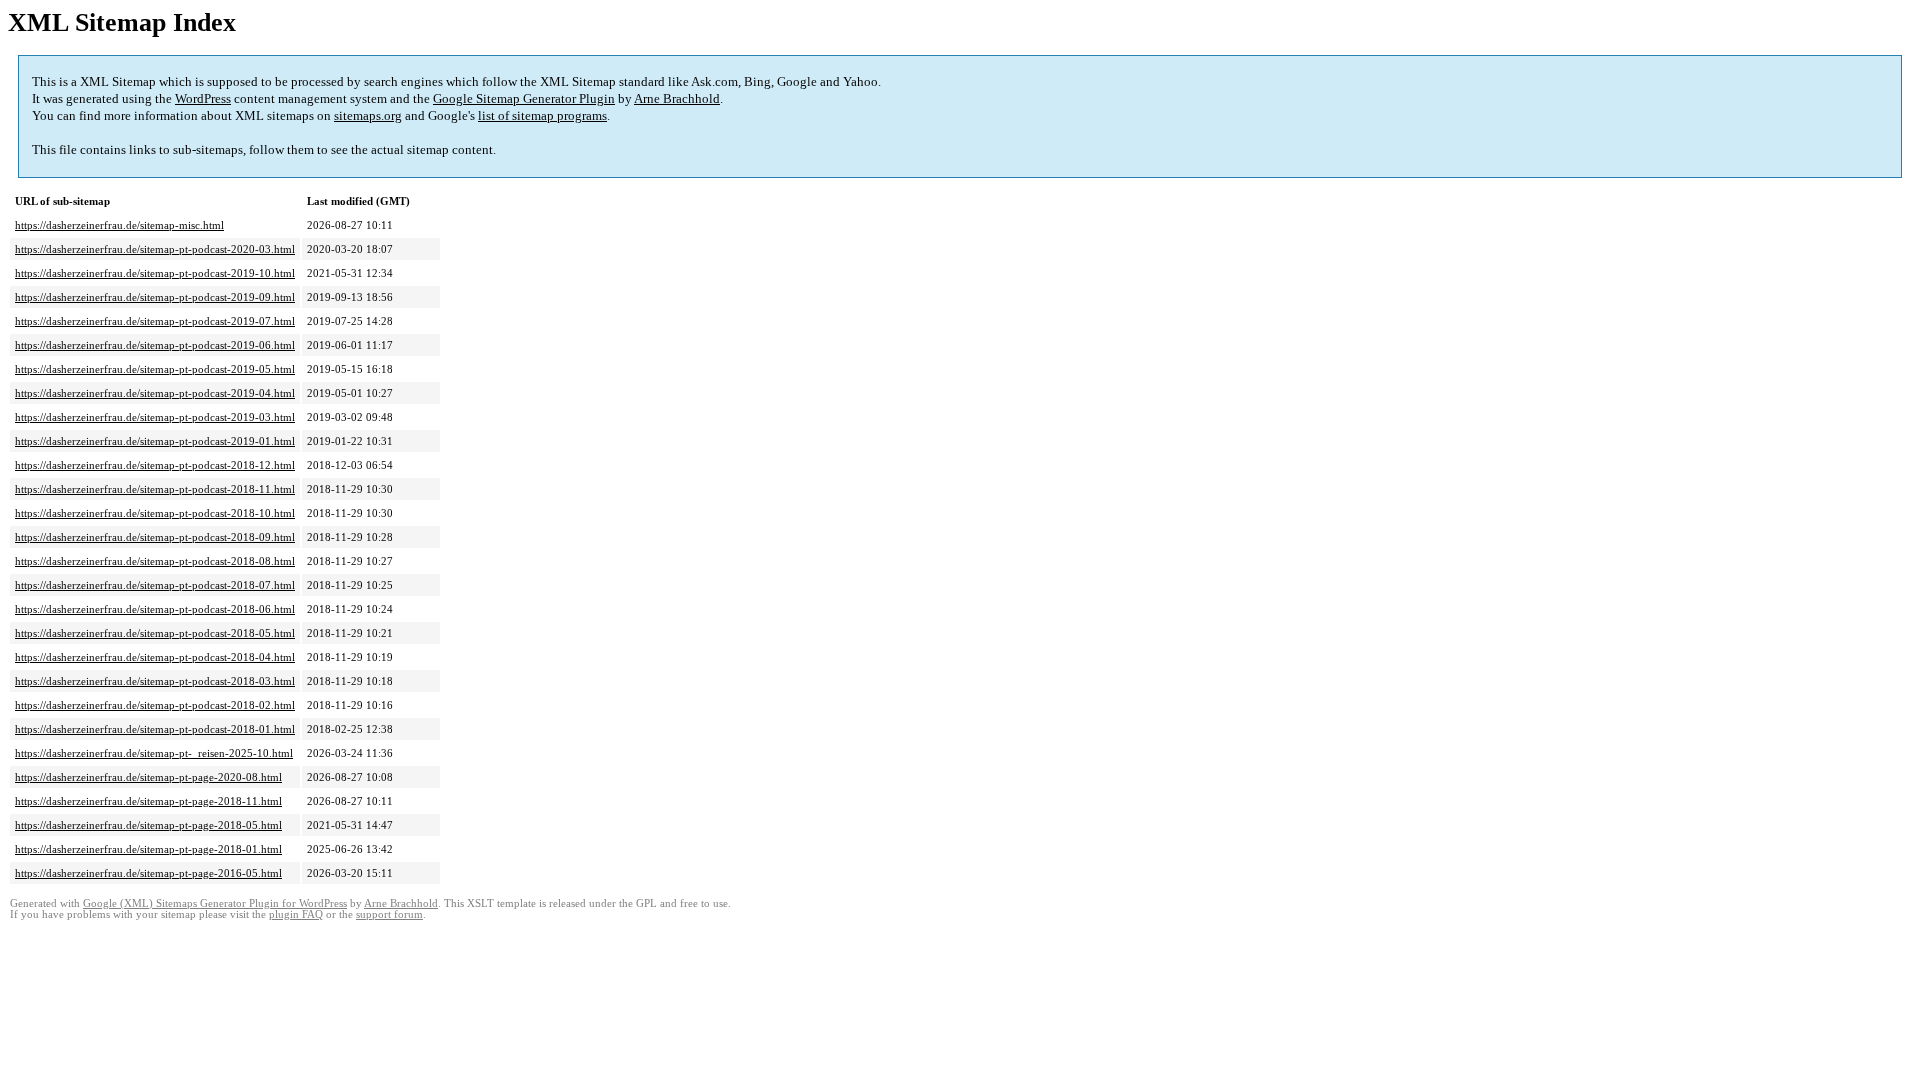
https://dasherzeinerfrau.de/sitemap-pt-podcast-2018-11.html (155, 489)
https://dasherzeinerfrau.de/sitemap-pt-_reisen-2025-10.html (154, 753)
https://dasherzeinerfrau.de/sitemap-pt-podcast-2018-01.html (155, 729)
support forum (389, 914)
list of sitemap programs (542, 115)
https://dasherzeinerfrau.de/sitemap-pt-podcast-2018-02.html (155, 705)
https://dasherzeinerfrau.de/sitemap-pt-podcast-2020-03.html (155, 249)
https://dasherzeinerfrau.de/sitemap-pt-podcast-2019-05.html (155, 369)
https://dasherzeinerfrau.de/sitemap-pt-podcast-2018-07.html (155, 585)
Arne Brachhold (677, 98)
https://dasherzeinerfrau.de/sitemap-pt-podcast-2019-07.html (155, 321)
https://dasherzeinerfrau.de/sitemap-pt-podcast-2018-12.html (155, 465)
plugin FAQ (296, 914)
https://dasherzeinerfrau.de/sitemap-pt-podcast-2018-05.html (155, 633)
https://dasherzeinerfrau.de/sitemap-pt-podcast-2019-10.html (155, 273)
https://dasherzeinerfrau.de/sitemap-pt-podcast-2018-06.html (155, 609)
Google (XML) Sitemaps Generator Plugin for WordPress (215, 903)
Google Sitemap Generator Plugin (524, 98)
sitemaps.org (368, 115)
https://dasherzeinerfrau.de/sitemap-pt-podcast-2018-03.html (155, 681)
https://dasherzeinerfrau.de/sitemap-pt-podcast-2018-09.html (155, 537)
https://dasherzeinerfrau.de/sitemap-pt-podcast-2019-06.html (155, 345)
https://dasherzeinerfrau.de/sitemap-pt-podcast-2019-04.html (155, 393)
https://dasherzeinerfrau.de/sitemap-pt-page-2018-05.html (148, 825)
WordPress (203, 98)
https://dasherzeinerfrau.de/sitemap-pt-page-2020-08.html (148, 777)
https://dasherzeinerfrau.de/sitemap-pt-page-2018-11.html (148, 801)
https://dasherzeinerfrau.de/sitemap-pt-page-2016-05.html (148, 873)
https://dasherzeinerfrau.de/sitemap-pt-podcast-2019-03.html (155, 417)
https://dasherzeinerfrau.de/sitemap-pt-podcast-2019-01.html (155, 441)
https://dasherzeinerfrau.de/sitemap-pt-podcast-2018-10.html (155, 513)
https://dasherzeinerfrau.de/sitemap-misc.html (119, 225)
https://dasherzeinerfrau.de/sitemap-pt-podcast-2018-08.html (155, 561)
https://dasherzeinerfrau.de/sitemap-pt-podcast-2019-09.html (155, 297)
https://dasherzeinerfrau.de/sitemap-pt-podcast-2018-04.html (155, 657)
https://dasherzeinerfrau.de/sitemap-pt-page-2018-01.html (148, 849)
